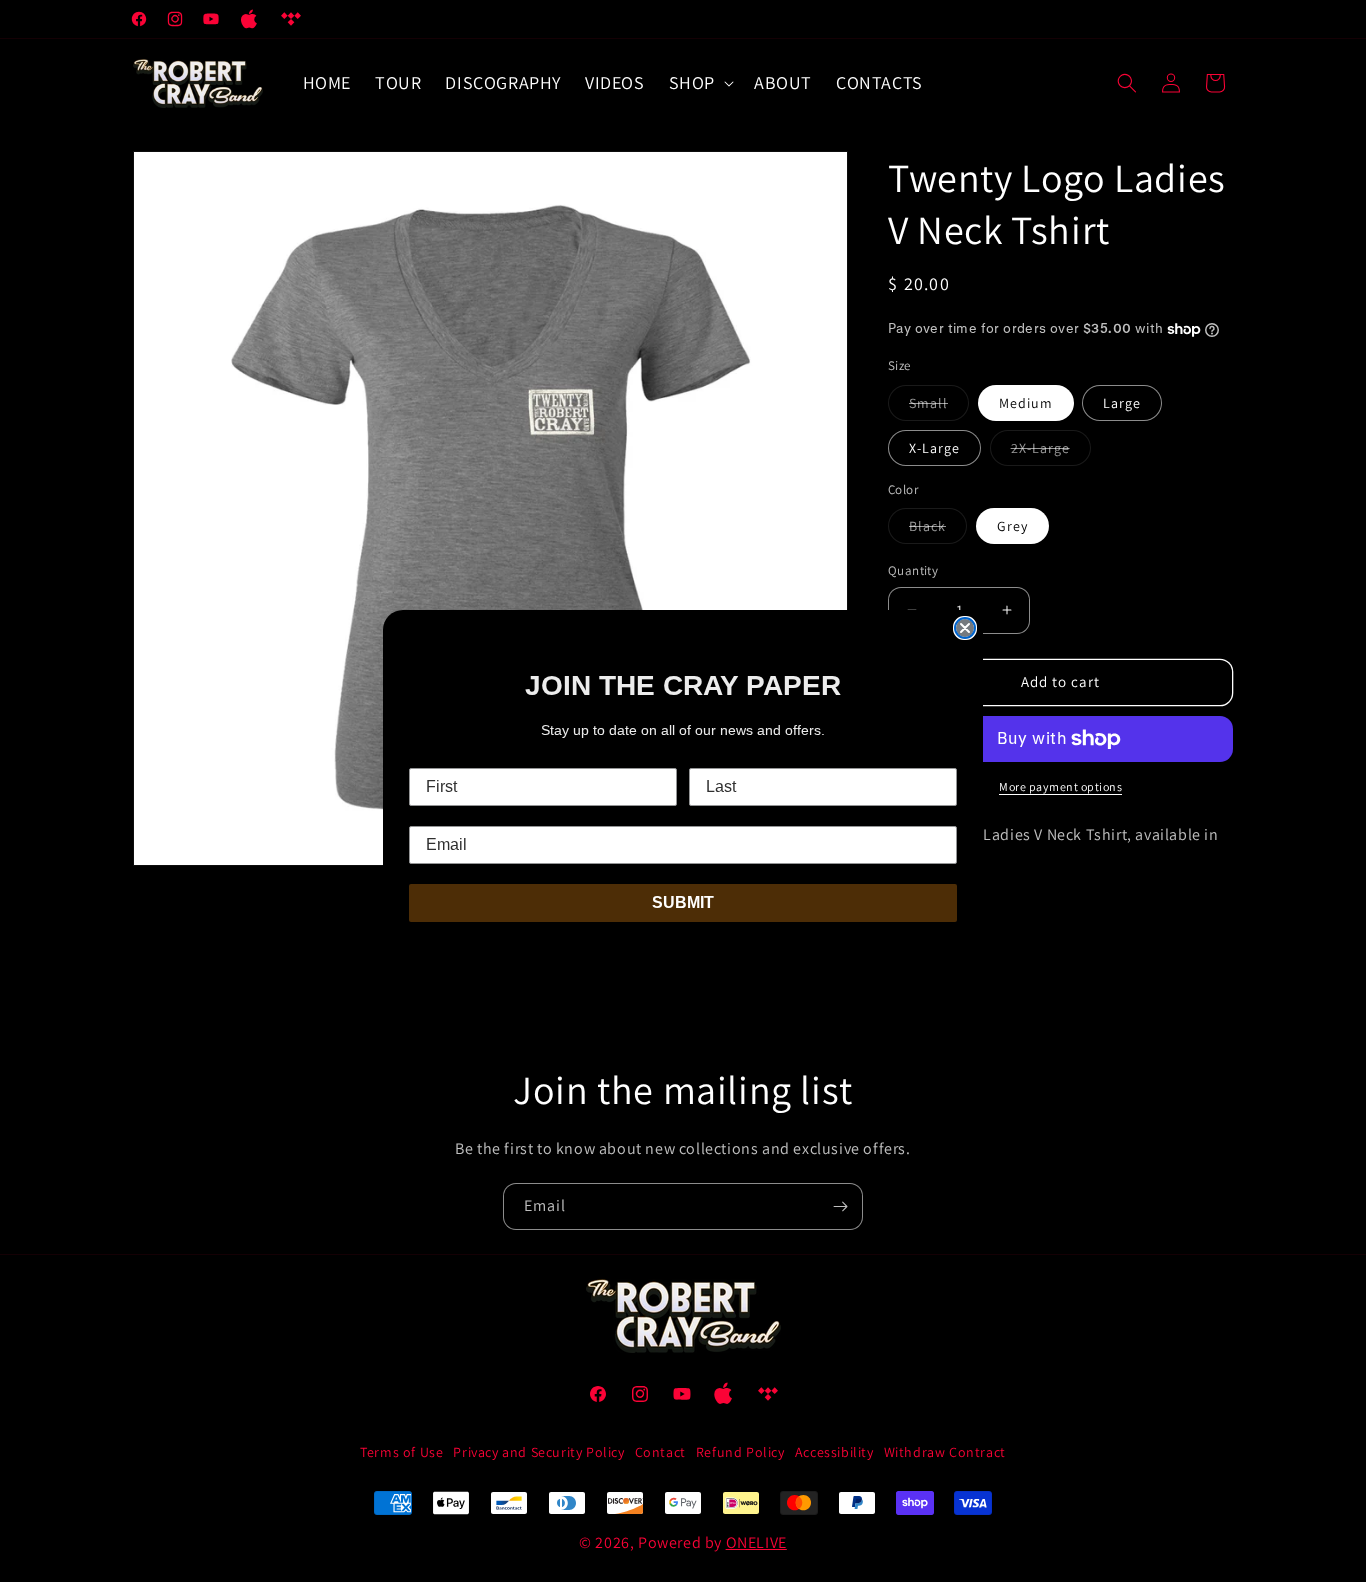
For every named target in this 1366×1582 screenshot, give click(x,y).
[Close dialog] (965, 628)
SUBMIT (683, 902)
